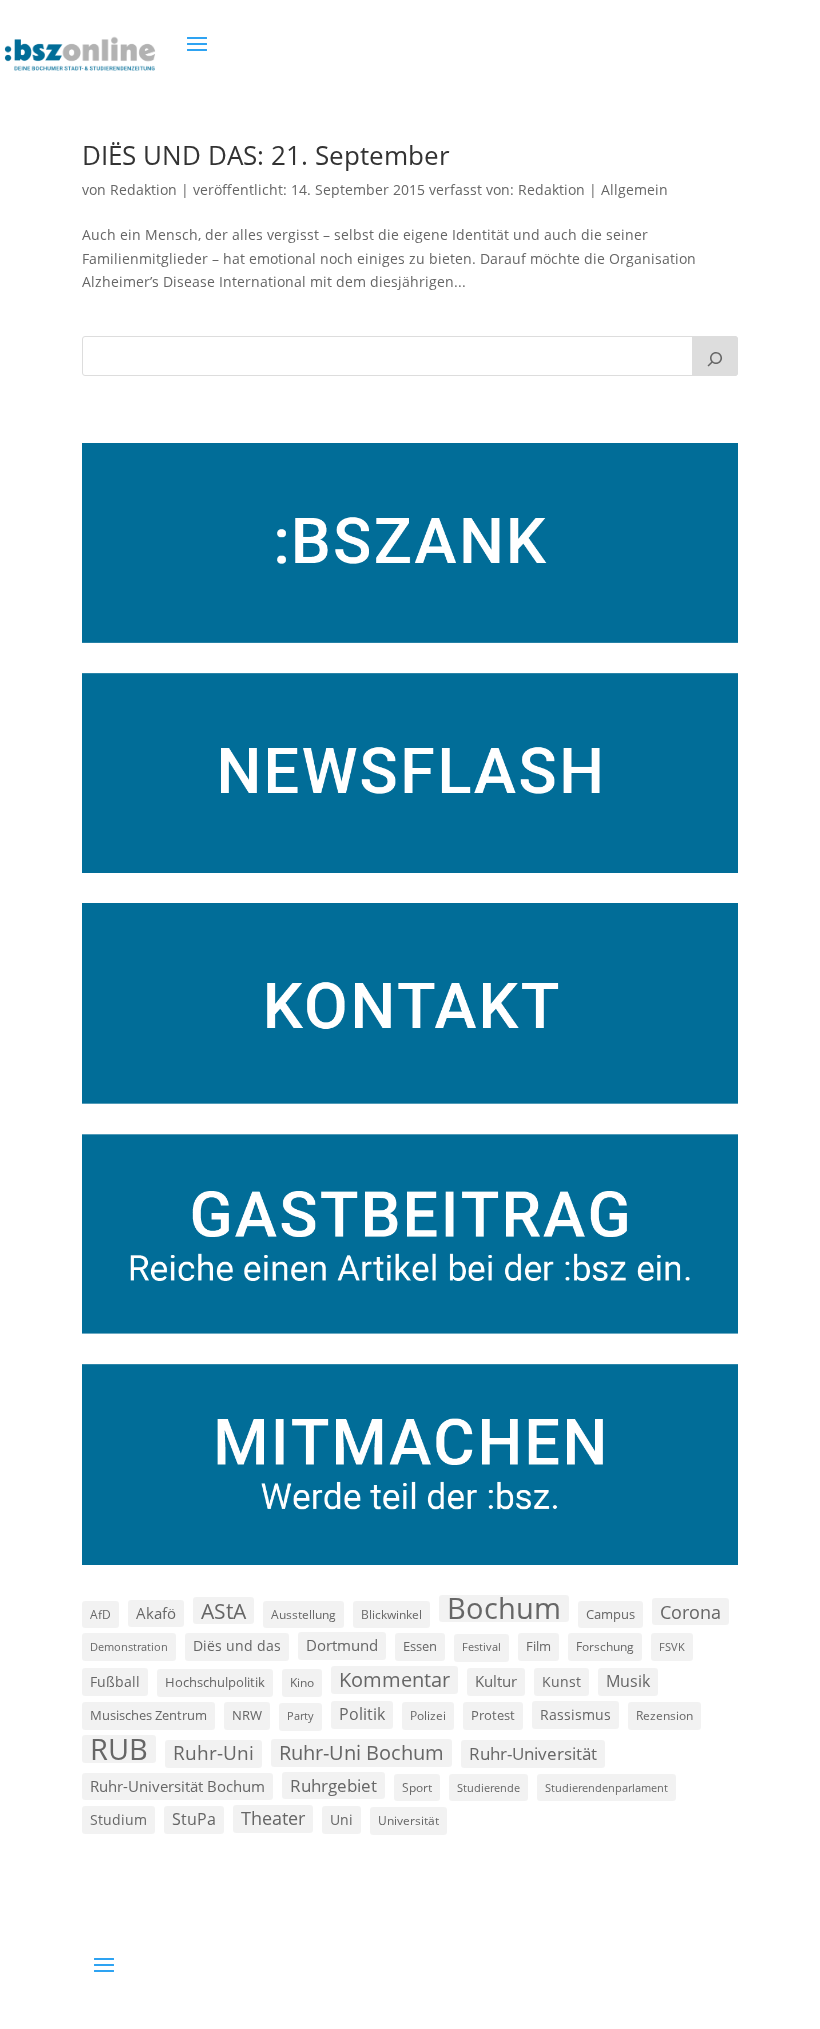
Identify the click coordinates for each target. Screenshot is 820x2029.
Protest (493, 1715)
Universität (408, 1820)
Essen (420, 1646)
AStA (223, 1611)
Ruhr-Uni (213, 1753)
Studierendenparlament (606, 1787)
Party (300, 1716)
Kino (302, 1682)
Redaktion (143, 189)
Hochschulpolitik (215, 1682)
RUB (119, 1749)
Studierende (488, 1787)
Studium (118, 1819)
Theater (273, 1818)
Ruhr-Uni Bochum (361, 1752)
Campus (610, 1614)
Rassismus (575, 1714)
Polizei (428, 1715)
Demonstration (129, 1646)
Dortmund (342, 1645)
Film (538, 1646)
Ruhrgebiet (333, 1785)
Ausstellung (303, 1614)
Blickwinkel (391, 1614)
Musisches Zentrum (148, 1715)
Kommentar (394, 1679)
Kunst (561, 1681)
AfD (100, 1614)
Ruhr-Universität (533, 1753)
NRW (247, 1715)
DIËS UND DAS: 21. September (266, 155)
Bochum (504, 1609)
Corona (690, 1611)
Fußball (115, 1681)
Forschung (605, 1646)
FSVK (672, 1646)
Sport (417, 1787)
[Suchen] (715, 356)
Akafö (156, 1613)
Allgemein (634, 189)
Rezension (664, 1715)
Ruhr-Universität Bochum (177, 1786)
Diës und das (237, 1646)
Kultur (496, 1681)
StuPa (194, 1819)
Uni (341, 1819)
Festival (481, 1647)
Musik (628, 1681)
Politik (362, 1714)
